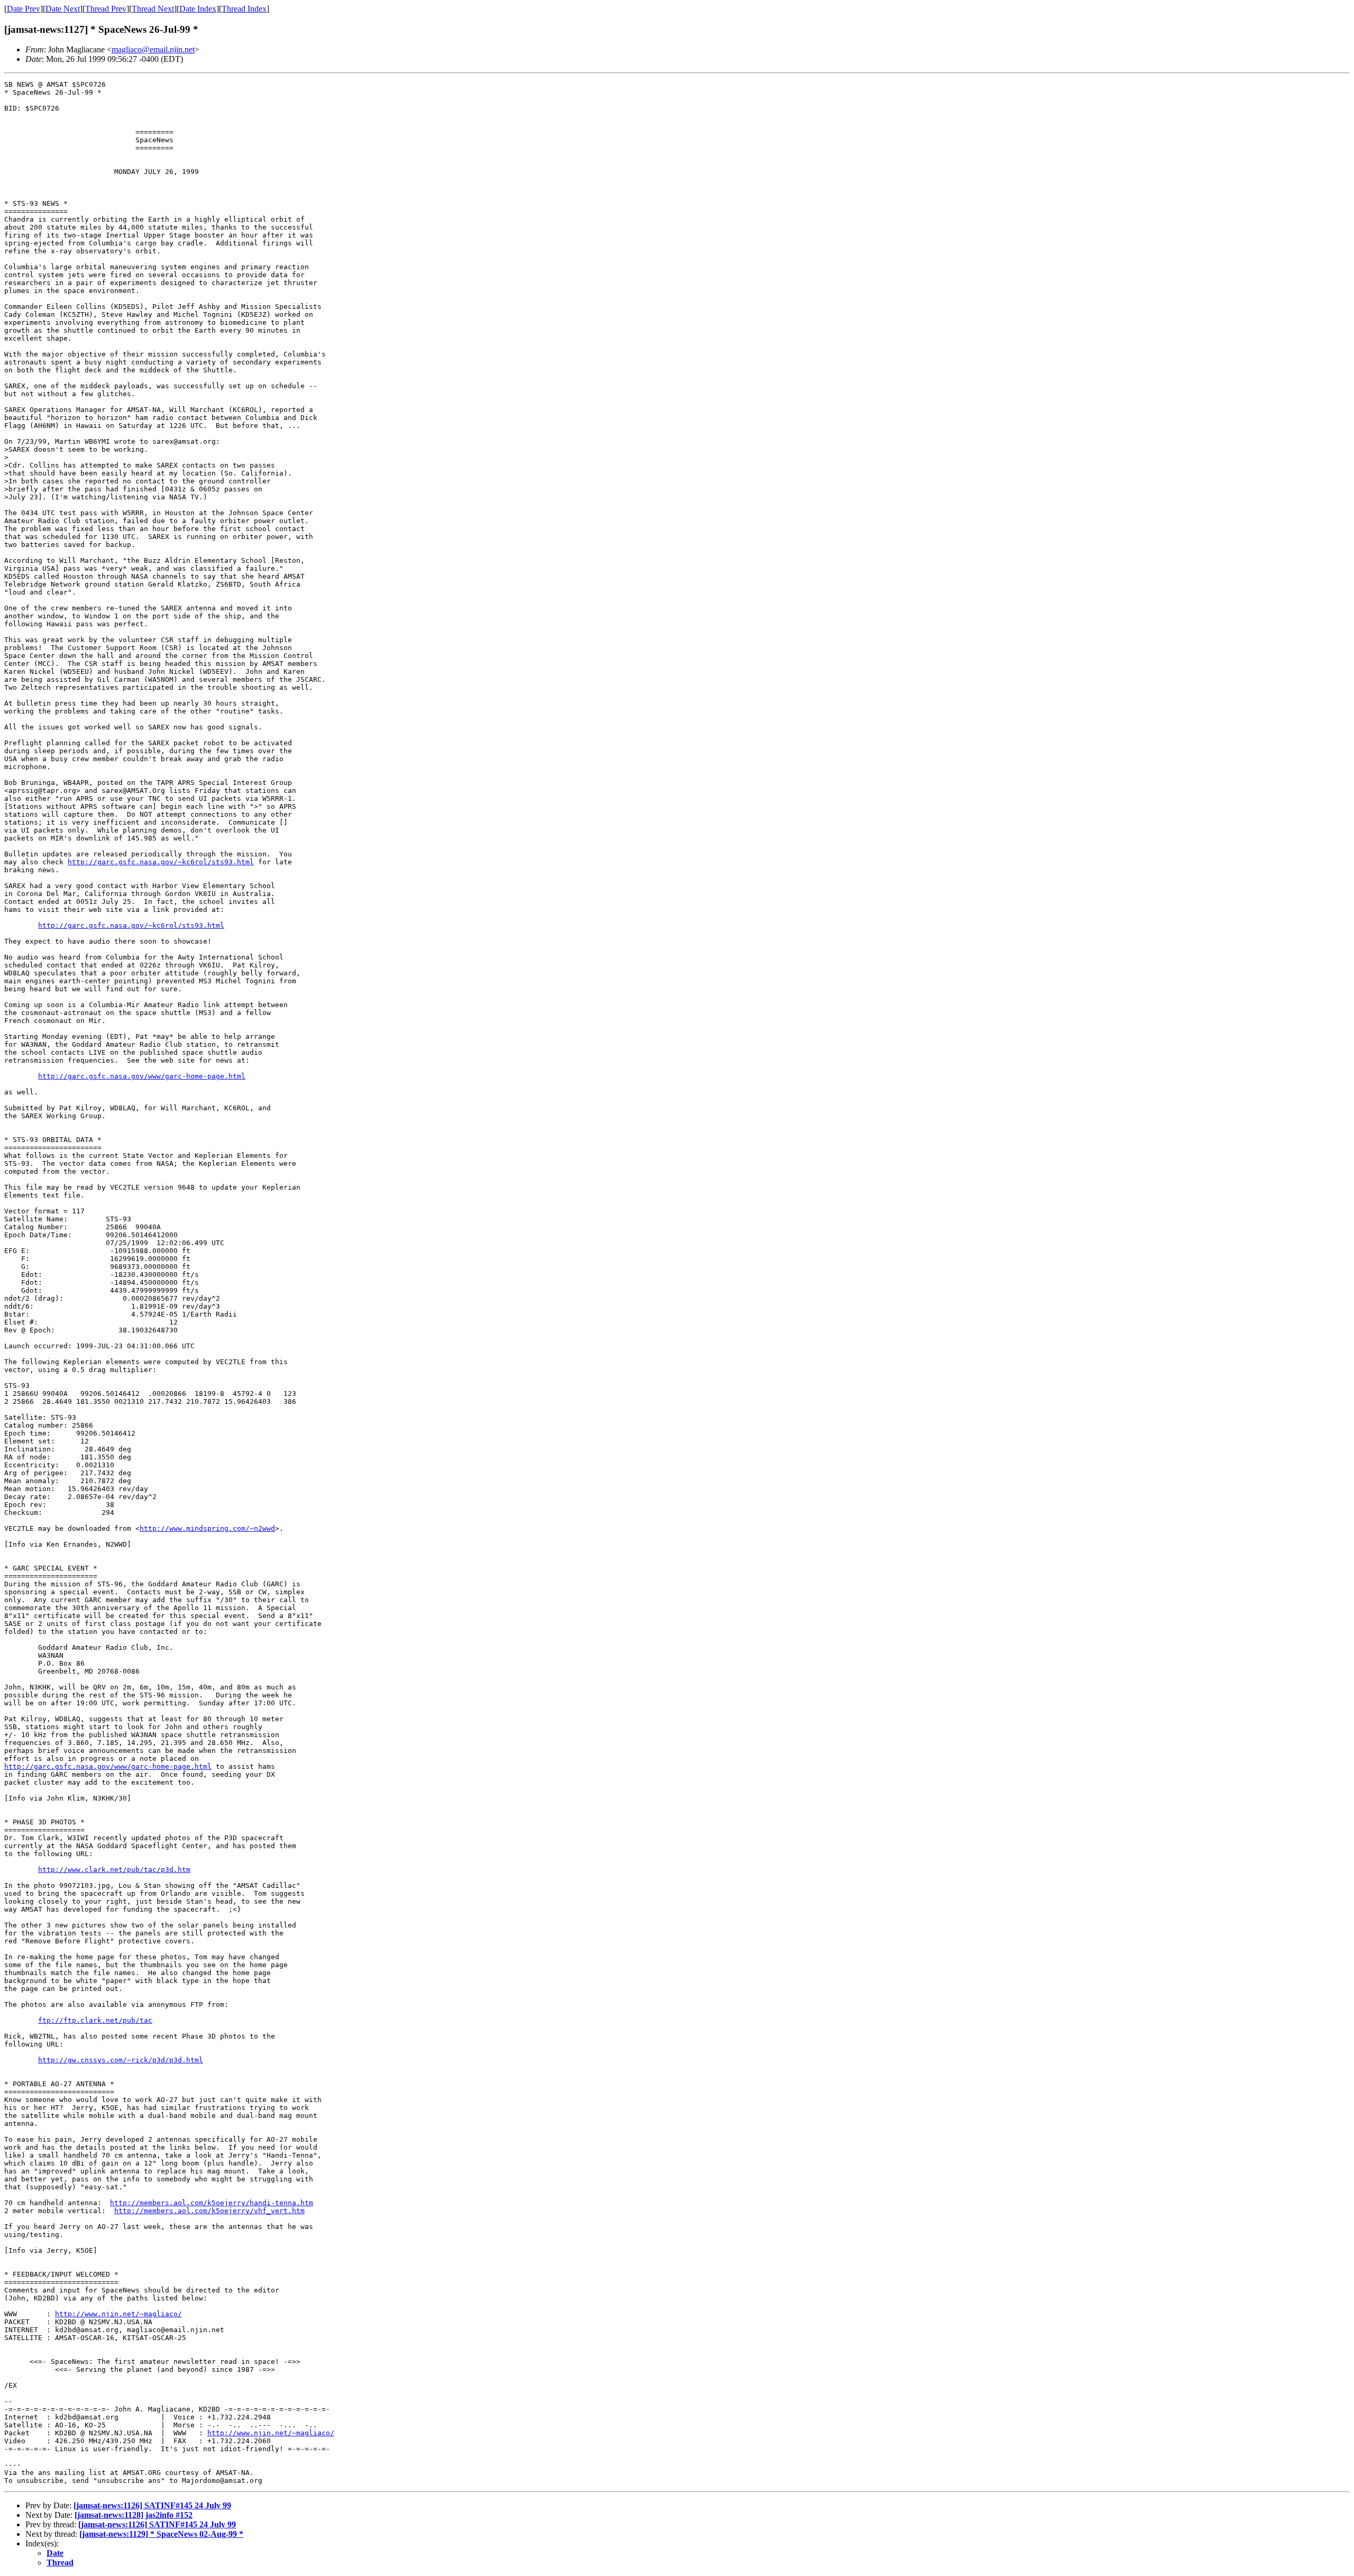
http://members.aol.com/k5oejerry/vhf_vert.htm (209, 2211)
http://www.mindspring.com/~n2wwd (207, 1528)
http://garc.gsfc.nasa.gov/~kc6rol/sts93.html (161, 862)
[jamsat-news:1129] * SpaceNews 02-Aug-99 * (161, 2534)
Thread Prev (106, 9)
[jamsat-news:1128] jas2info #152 (134, 2515)
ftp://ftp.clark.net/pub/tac (95, 2020)
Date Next (63, 9)
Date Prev (24, 9)
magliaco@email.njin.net (153, 49)
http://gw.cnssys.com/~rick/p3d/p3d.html (121, 2060)
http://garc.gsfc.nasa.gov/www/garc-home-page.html (142, 1076)
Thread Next (153, 9)
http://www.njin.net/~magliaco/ (118, 2314)
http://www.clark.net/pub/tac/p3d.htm (114, 1870)
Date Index (198, 9)
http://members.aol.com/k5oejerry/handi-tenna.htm (212, 2203)
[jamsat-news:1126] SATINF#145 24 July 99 (152, 2505)
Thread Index (244, 9)
